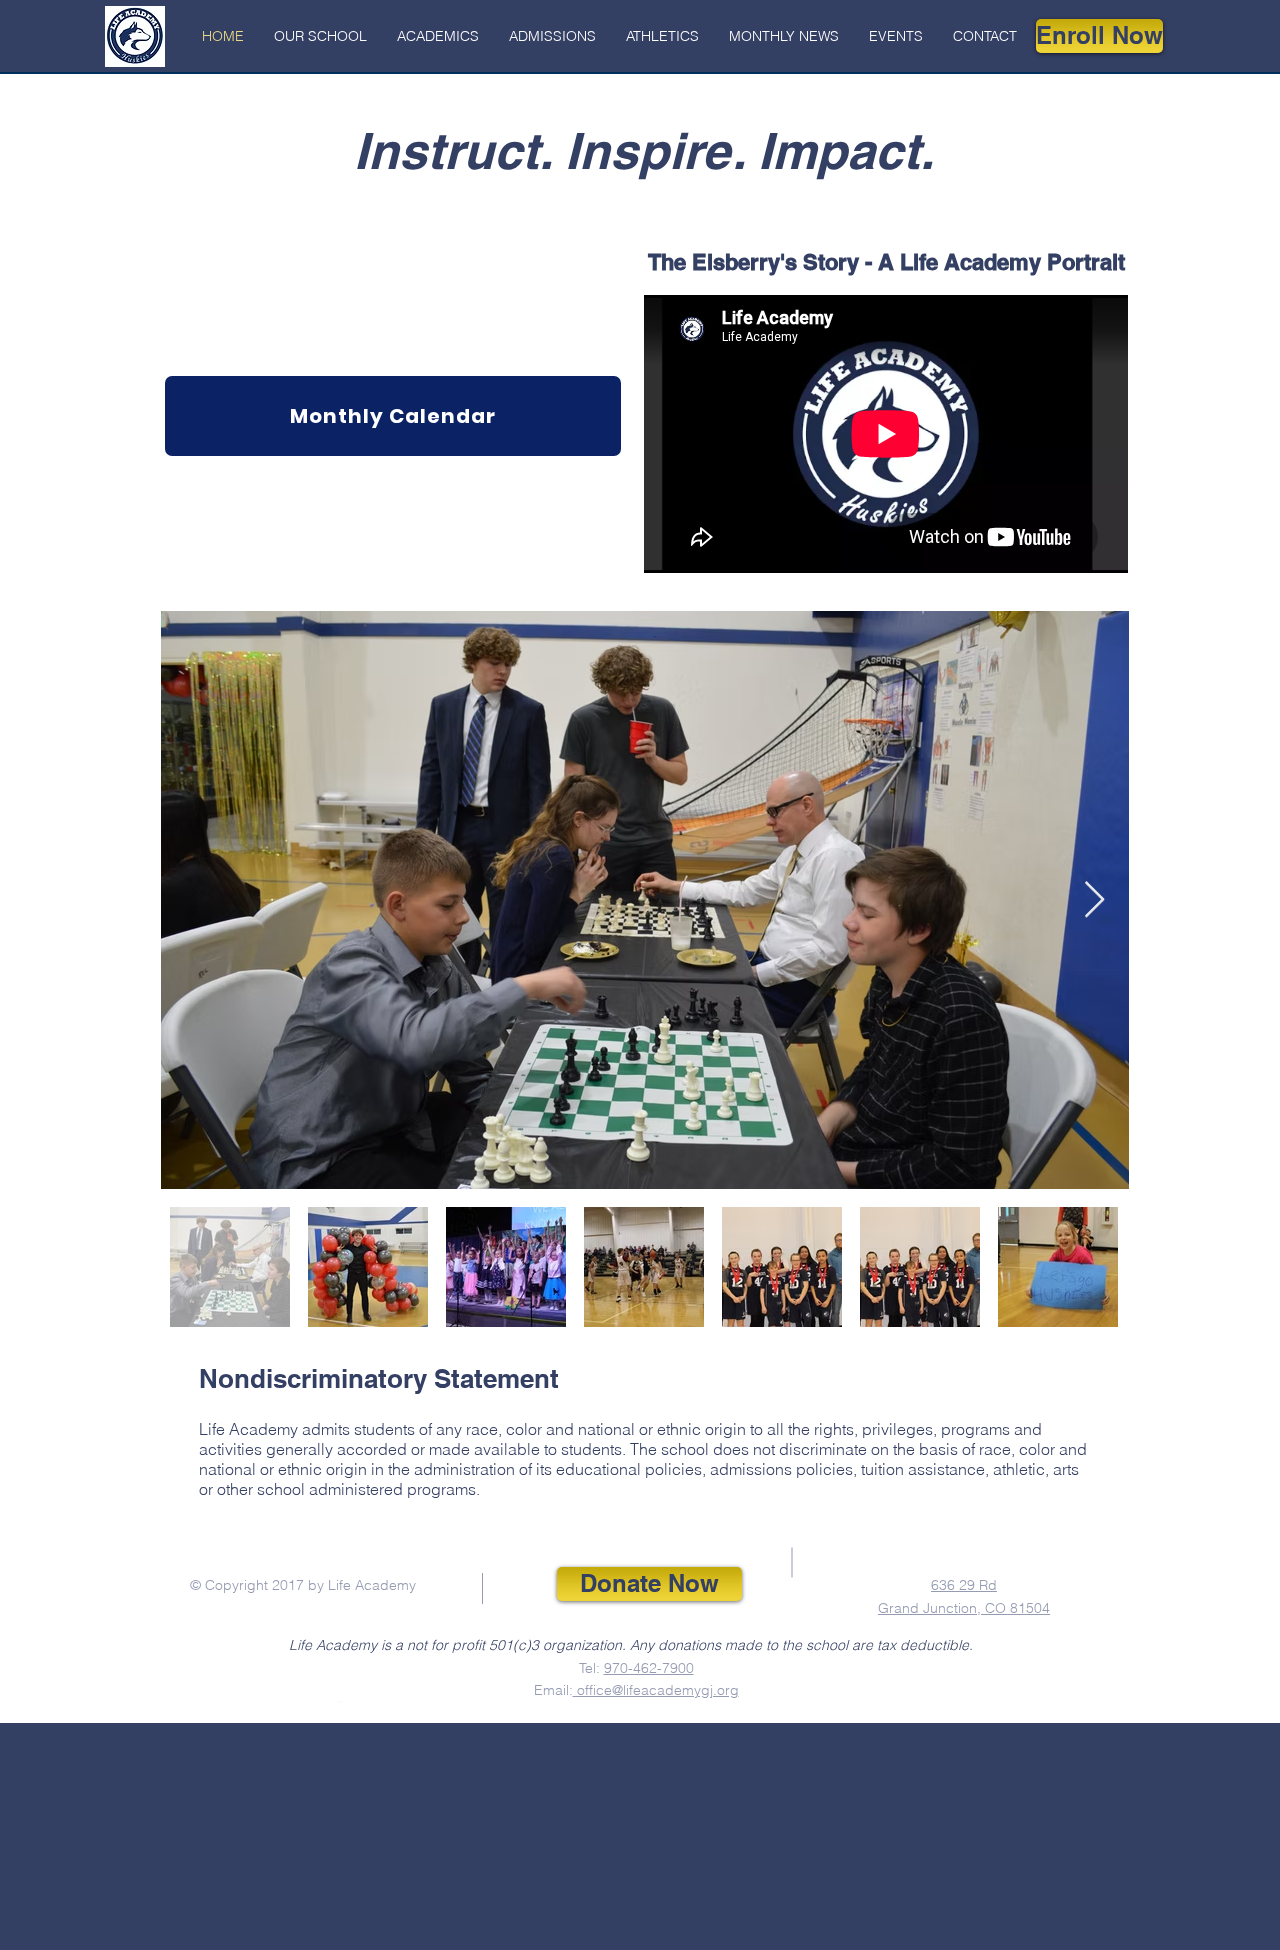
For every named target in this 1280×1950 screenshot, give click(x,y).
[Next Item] (1094, 900)
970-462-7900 (649, 1668)
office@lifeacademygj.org (656, 1690)
